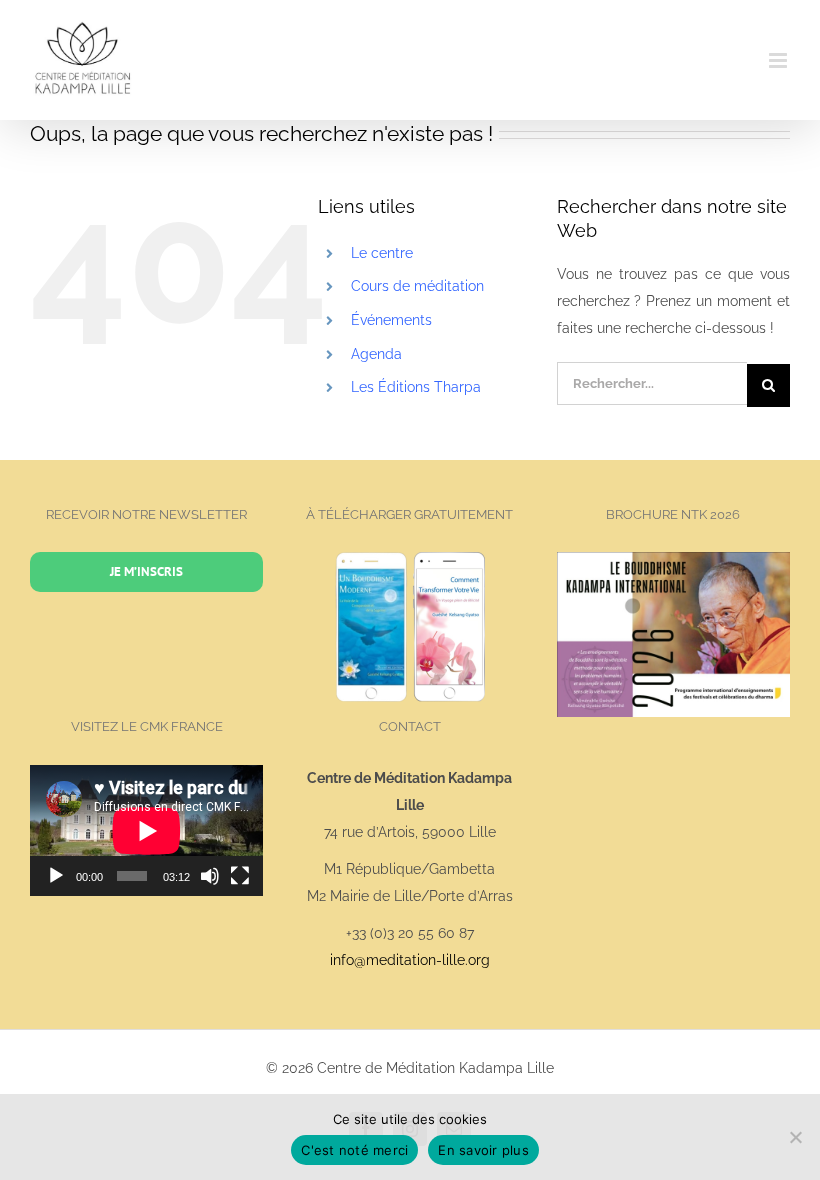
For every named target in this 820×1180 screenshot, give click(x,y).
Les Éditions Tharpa (416, 387)
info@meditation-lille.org (410, 960)
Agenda (376, 354)
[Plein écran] (240, 876)
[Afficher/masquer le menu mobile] (779, 60)
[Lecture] (56, 876)
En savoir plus (483, 1150)
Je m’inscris (146, 571)
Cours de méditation (417, 286)
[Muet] (210, 876)
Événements (391, 320)
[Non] (795, 1137)
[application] (146, 830)
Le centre (382, 253)
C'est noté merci (354, 1150)
